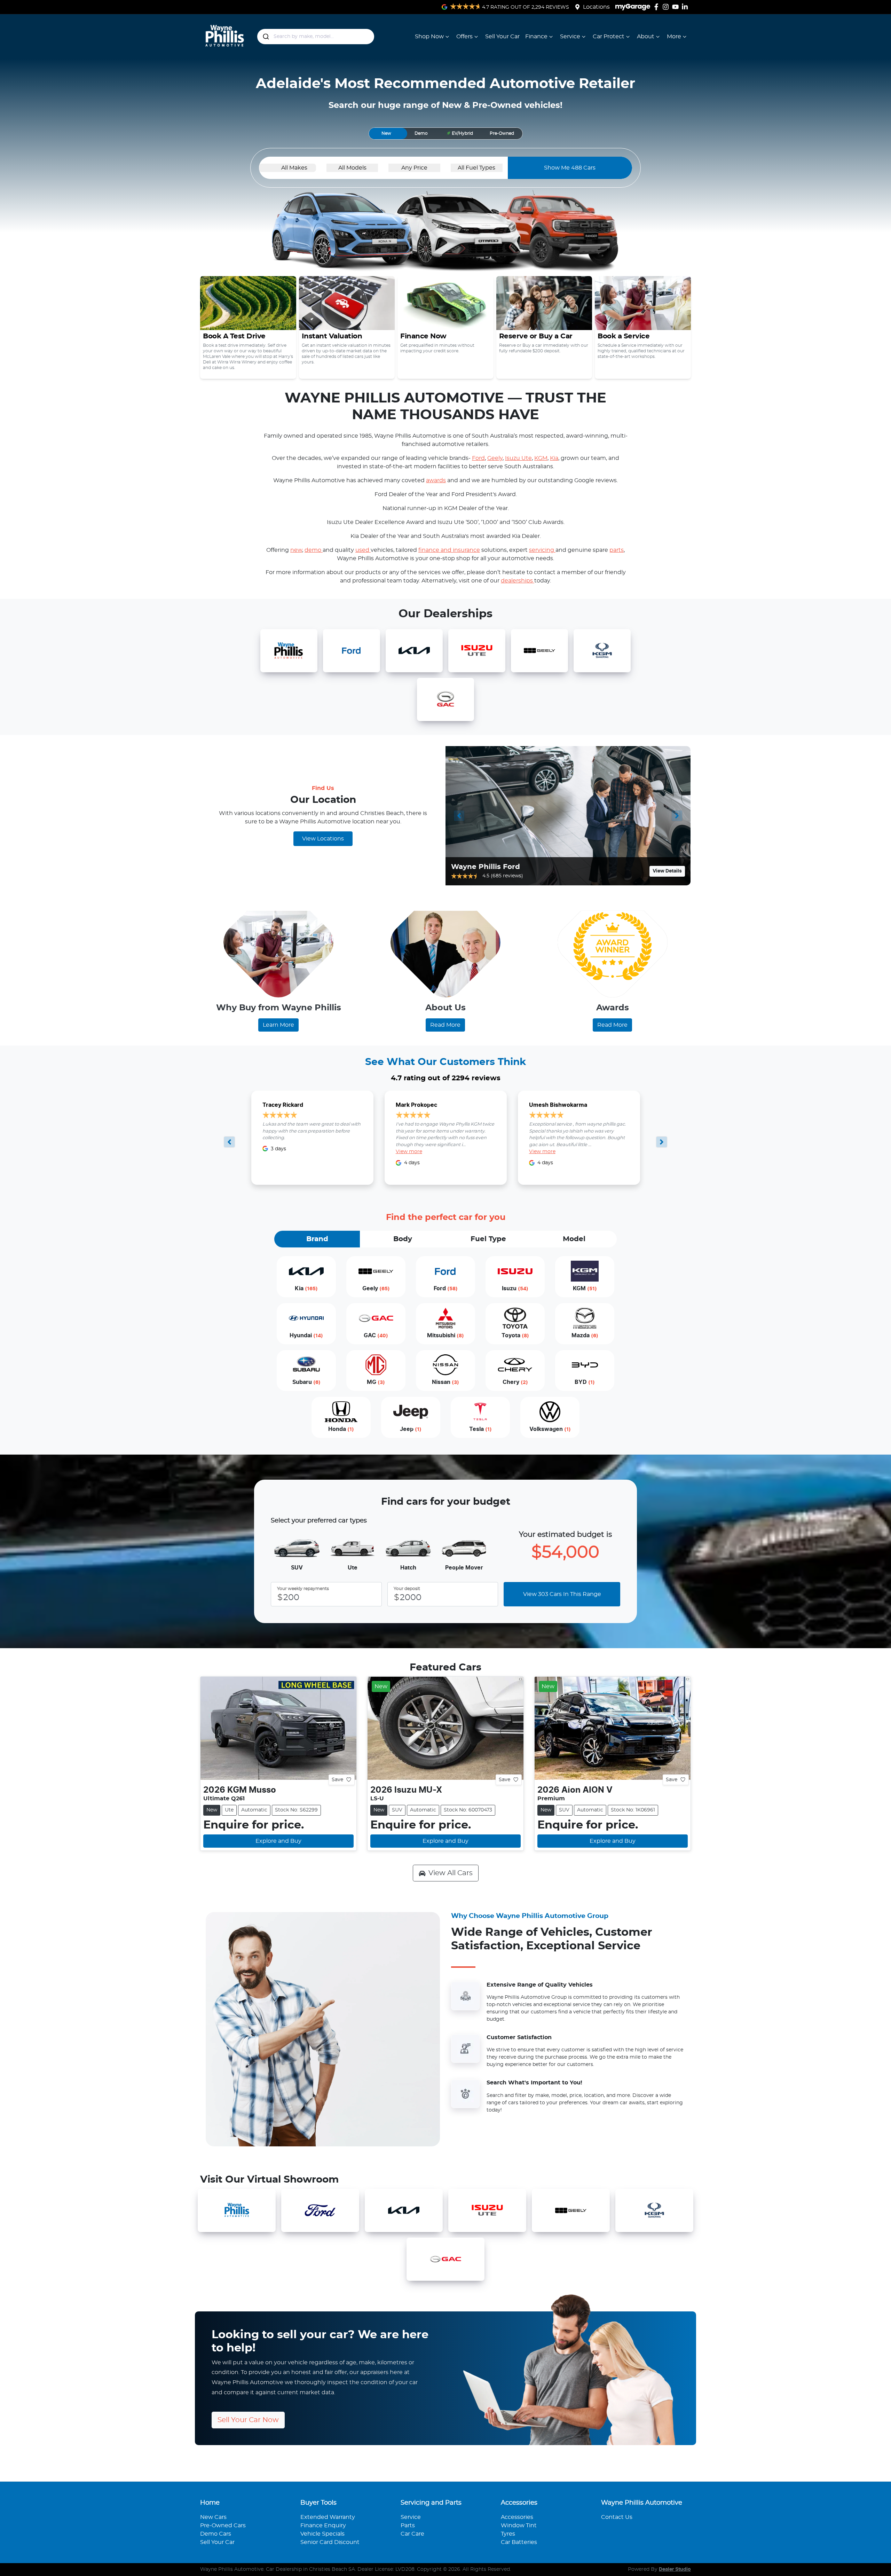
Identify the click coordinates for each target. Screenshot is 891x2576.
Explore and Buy (278, 1841)
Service (570, 37)
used (363, 550)
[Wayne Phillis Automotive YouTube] (677, 7)
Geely (495, 458)
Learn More (278, 1025)
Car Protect (609, 37)
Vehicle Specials (322, 2534)
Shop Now (429, 37)
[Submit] (265, 37)
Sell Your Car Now (248, 2420)
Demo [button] (421, 133)
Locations (596, 7)
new (296, 550)
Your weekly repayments (303, 1589)
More (674, 37)
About (646, 37)
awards (436, 480)
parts (617, 550)
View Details (667, 871)
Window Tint (519, 2526)
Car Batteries (519, 2542)
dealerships (518, 581)
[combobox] (316, 37)
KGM (541, 458)
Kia (554, 458)
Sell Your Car (502, 37)
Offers (464, 37)
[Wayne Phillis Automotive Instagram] (667, 7)
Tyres (508, 2534)
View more (409, 1152)
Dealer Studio (675, 2569)
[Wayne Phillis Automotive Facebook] (658, 7)
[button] (460, 134)
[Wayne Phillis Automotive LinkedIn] (686, 7)
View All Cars (451, 1873)
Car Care (412, 2534)
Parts (408, 2526)
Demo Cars (216, 2534)
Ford (478, 458)
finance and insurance (449, 550)
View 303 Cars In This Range (562, 1594)
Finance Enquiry (323, 2526)
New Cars (213, 2517)
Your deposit (407, 1589)
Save (337, 1779)
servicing (542, 550)
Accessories (517, 2517)
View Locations (323, 839)
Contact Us (617, 2517)
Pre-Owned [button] (502, 133)
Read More (445, 1025)
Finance (536, 37)
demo (314, 550)
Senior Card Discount (330, 2542)
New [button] (386, 133)
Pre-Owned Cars (223, 2526)
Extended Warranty (328, 2517)
